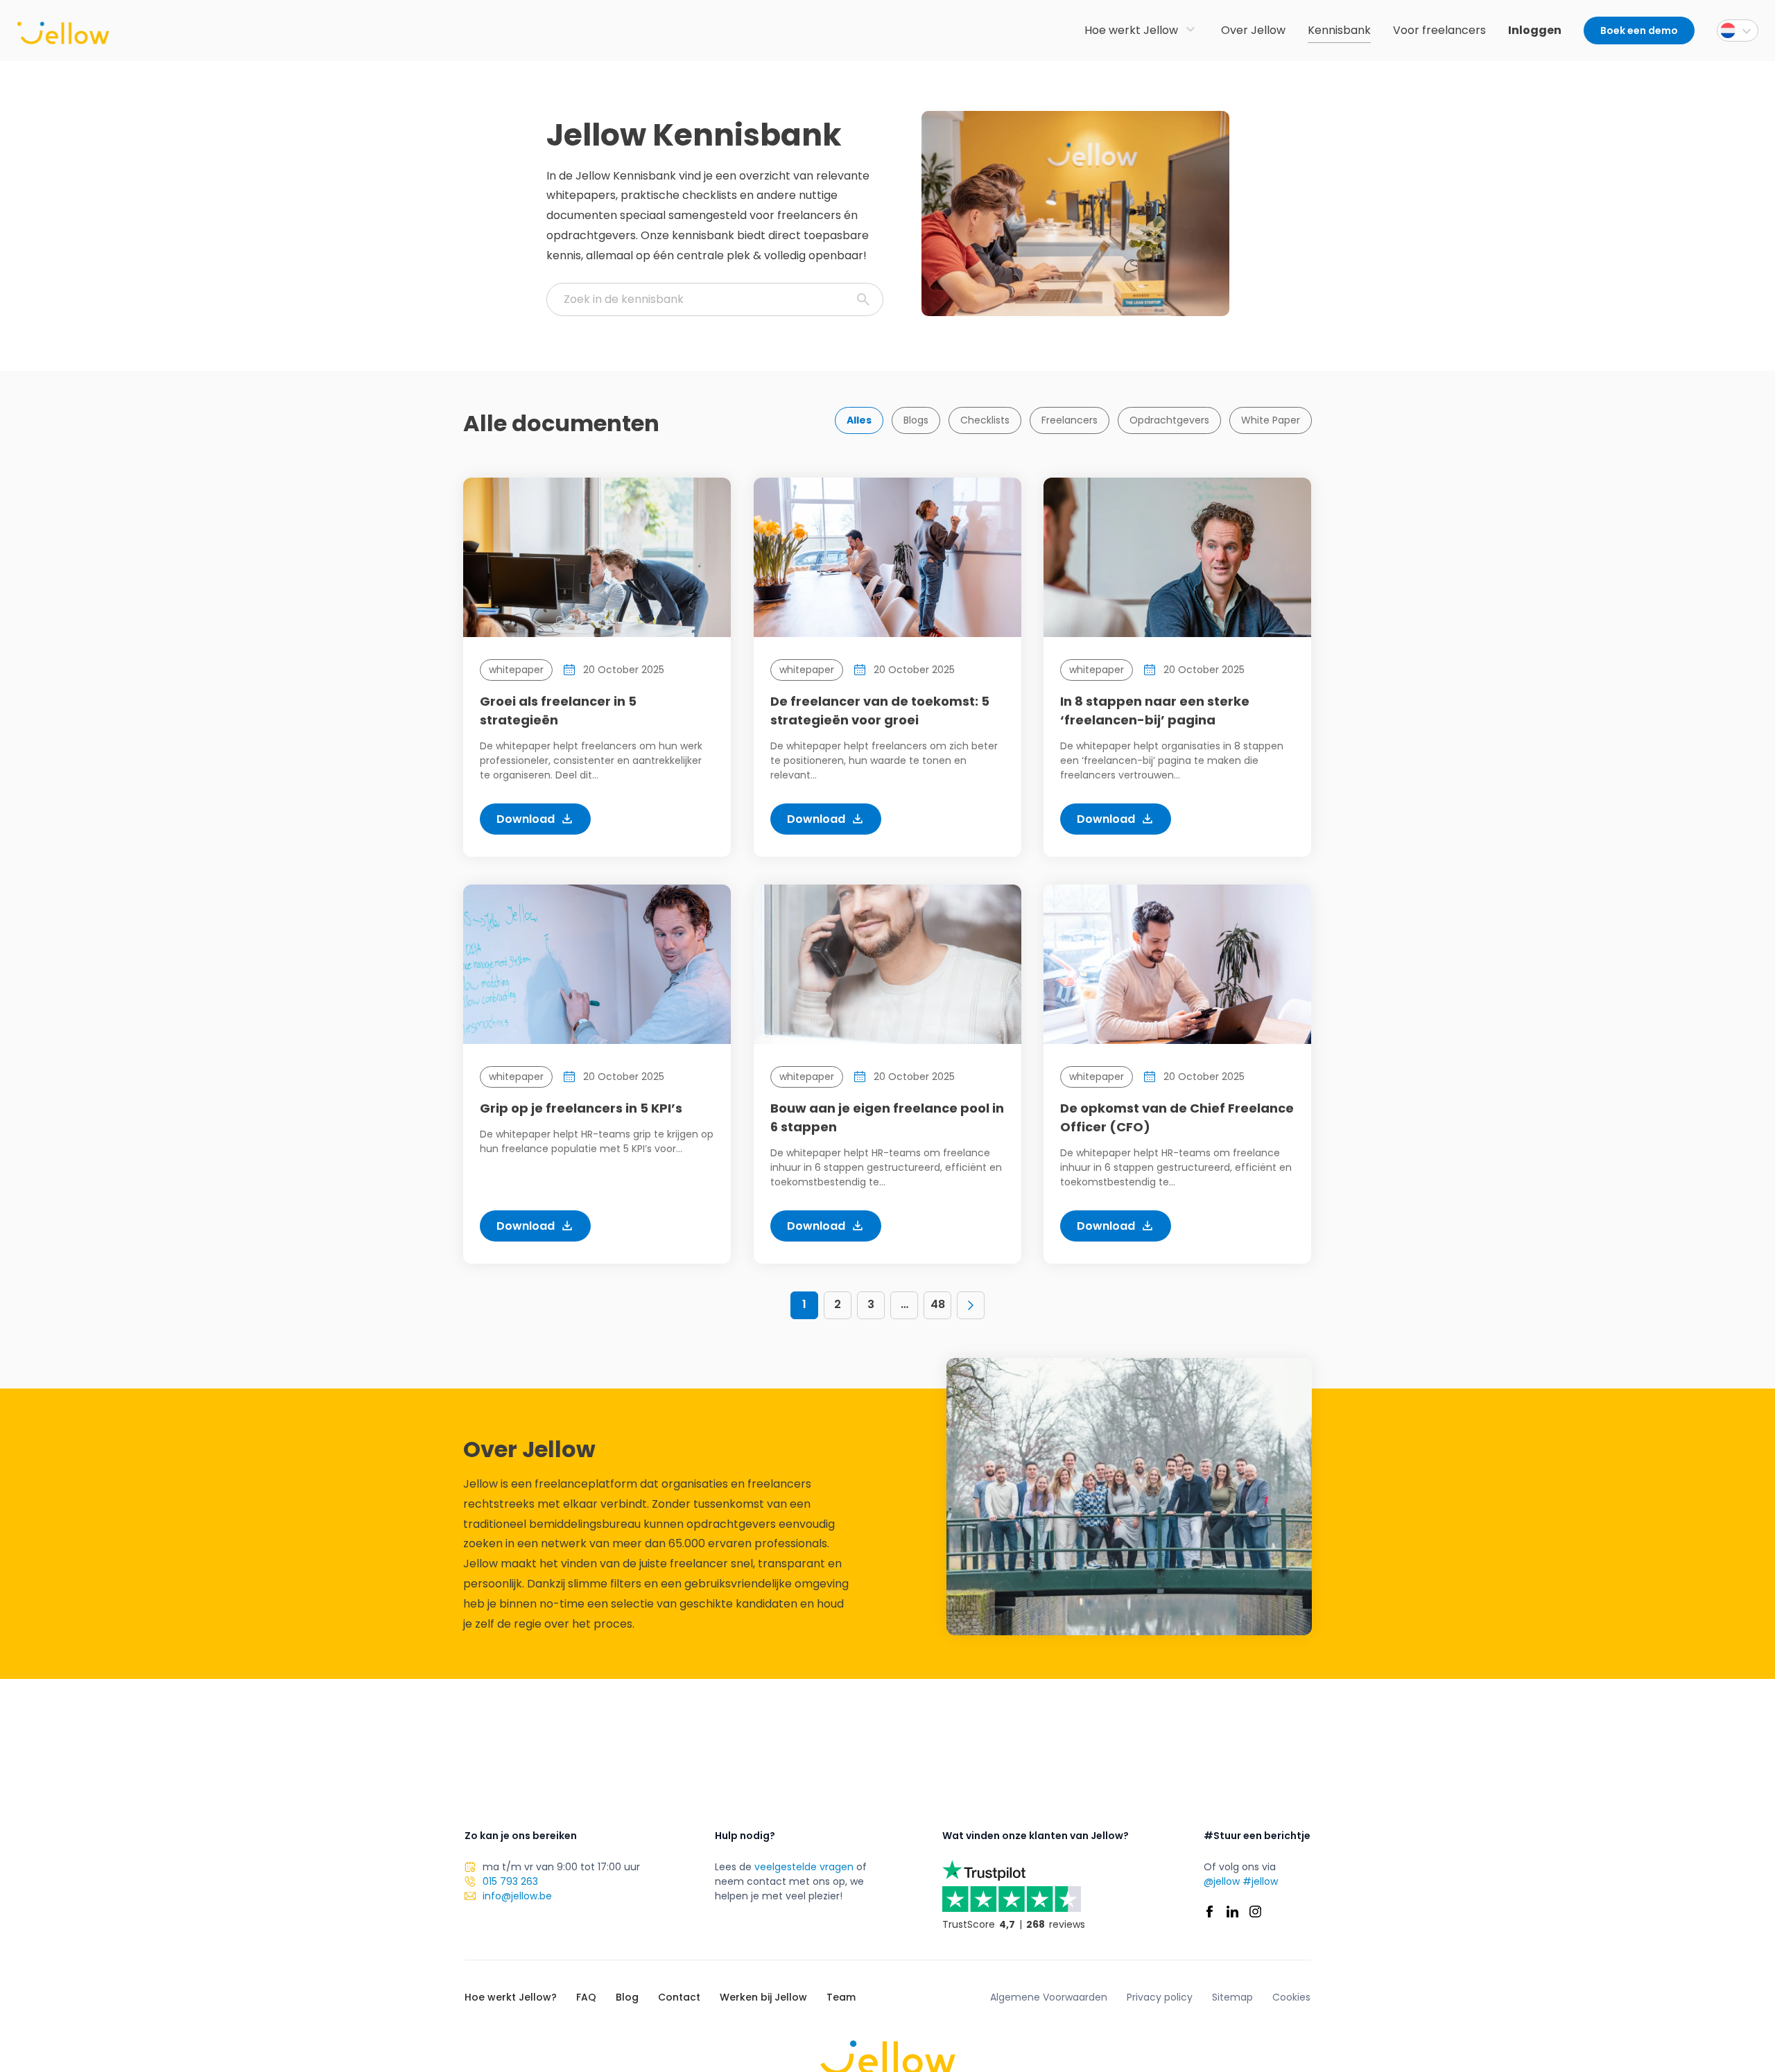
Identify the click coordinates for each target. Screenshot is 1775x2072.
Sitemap (1232, 1997)
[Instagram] (1255, 1912)
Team (841, 1997)
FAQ (586, 1997)
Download (526, 819)
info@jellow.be (517, 1896)
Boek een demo (1639, 31)
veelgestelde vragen (804, 1867)
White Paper (1271, 420)
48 (938, 1304)
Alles (859, 420)
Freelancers (1070, 420)
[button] (1738, 31)
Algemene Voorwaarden (1049, 1997)
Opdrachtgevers (1169, 420)
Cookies (1291, 1997)
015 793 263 (510, 1881)
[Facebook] (1210, 1912)
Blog (627, 1997)
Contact (679, 1997)
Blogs (916, 420)
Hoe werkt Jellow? (511, 1997)
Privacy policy (1160, 1997)
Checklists (985, 420)
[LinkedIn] (1232, 1912)
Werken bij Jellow (763, 1997)
